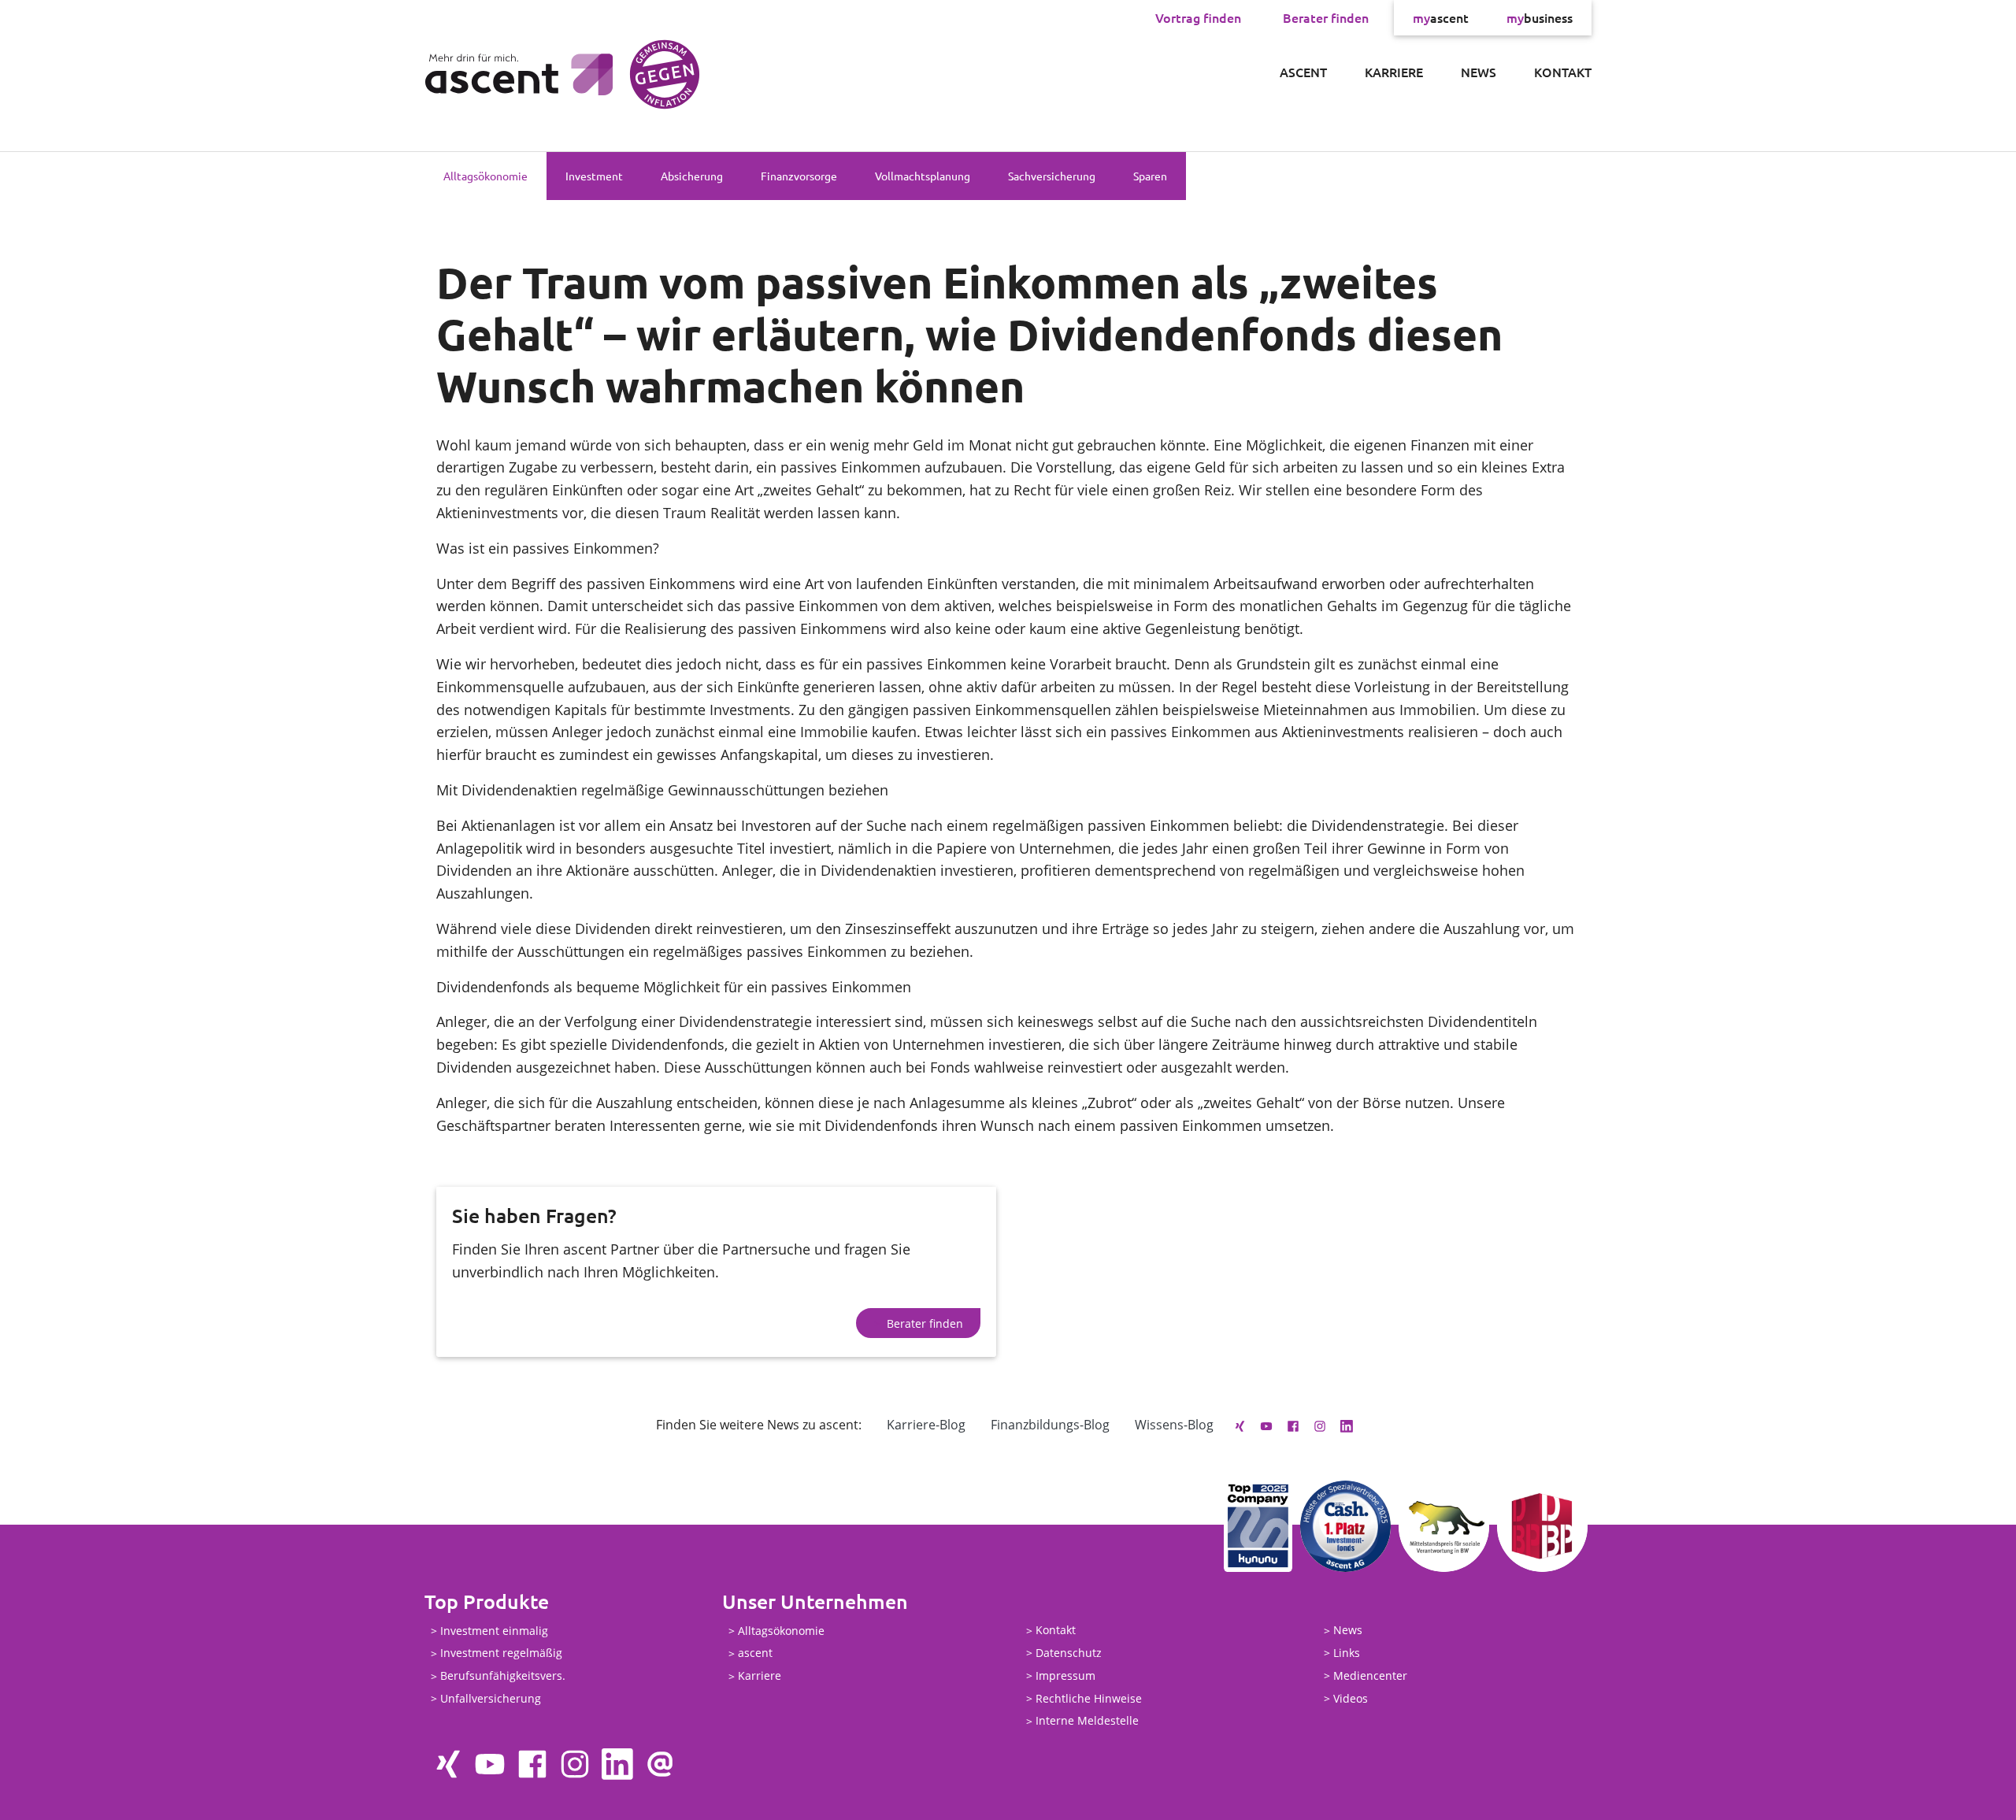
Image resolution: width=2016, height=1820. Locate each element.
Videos (1351, 1698)
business (1540, 17)
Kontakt (1563, 72)
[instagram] (1320, 1425)
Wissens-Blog (1174, 1425)
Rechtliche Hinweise (1089, 1698)
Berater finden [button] (925, 1323)
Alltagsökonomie (485, 176)
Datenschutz (1069, 1653)
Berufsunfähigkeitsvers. (503, 1676)
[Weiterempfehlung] (660, 1764)
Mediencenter (1370, 1675)
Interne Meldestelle (1087, 1721)
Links (1347, 1653)
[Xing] (1240, 1425)
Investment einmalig (494, 1631)
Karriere (1394, 72)
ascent (1441, 17)
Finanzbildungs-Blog (1050, 1425)
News (1479, 72)
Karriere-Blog (926, 1425)
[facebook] (1293, 1425)
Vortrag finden (1198, 17)
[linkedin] (1347, 1425)
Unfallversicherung (491, 1698)
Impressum (1065, 1675)
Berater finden (1326, 17)
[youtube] (1266, 1425)
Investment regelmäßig (501, 1653)
